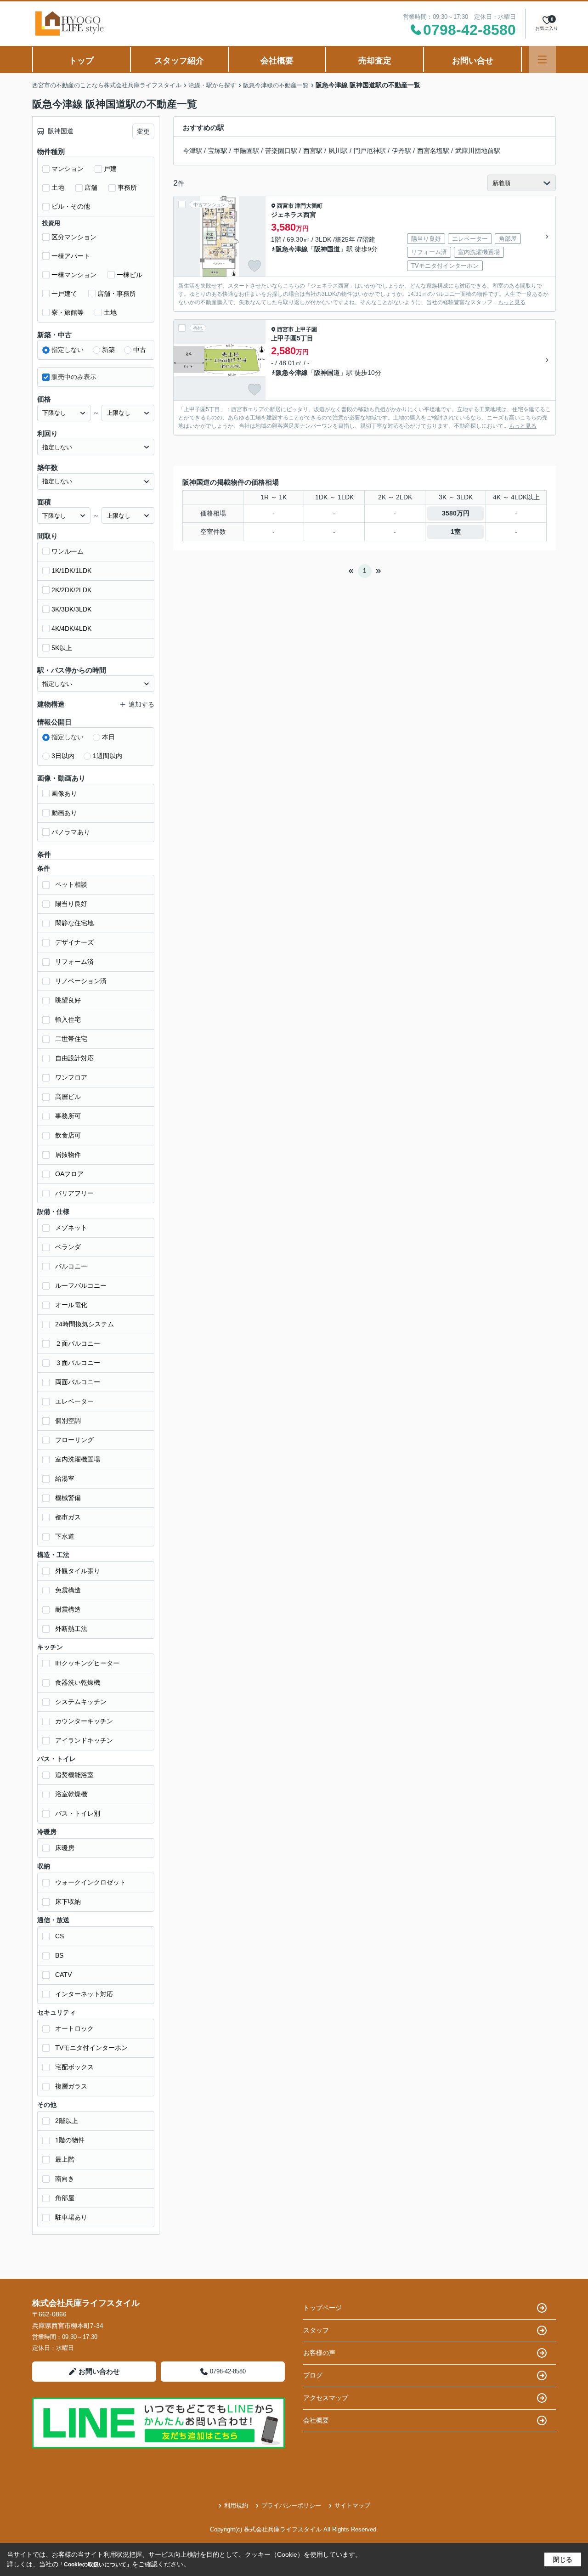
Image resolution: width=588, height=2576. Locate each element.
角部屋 (65, 2198)
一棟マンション (74, 275)
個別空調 (68, 1421)
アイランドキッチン (84, 1740)
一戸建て (64, 294)
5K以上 (62, 648)
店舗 (91, 187)
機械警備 (68, 1498)
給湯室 (65, 1478)
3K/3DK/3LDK (71, 609)
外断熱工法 (71, 1629)
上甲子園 (306, 329)
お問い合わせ (99, 2371)
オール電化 (71, 1305)
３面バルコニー (78, 1363)
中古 (140, 350)
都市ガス (68, 1517)
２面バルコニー (78, 1343)
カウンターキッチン (84, 1721)
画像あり (64, 793)
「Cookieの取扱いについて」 (95, 2565)
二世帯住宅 (71, 1039)
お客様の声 (319, 2353)
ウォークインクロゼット (90, 1882)
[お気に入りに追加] (254, 266)
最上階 (65, 2159)
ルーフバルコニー (81, 1285)
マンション (68, 169)
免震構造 (68, 1590)
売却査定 (375, 61)
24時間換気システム (85, 1324)
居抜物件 (68, 1155)
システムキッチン (81, 1702)
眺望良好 (68, 1000)
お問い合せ (473, 61)
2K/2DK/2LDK (71, 590)
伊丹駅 (401, 151)
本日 (108, 737)
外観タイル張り (78, 1571)
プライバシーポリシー (291, 2505)
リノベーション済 (81, 981)
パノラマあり (71, 832)
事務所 (127, 187)
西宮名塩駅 (433, 151)
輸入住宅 (68, 1019)
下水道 (65, 1536)
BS (59, 1955)
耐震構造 (68, 1609)
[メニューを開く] (542, 59)
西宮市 (285, 206)
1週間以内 (107, 756)
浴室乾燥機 (71, 1794)
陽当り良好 (71, 904)
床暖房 (65, 1848)
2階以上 (67, 2121)
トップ (81, 61)
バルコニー (71, 1266)
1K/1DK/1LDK (71, 571)
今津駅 (192, 151)
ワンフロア (71, 1077)
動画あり (64, 813)
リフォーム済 (74, 962)
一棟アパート (71, 256)
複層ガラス (71, 2086)
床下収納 (68, 1902)
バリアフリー (74, 1193)
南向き (65, 2179)
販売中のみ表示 (74, 377)
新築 (108, 350)
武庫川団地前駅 (478, 151)
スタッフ (316, 2330)
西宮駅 (313, 151)
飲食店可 (68, 1135)
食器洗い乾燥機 (78, 1682)
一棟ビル (130, 275)
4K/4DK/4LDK (71, 628)
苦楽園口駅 (281, 151)
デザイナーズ (74, 942)
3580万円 (456, 513)
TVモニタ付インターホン (91, 2048)
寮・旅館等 (68, 312)
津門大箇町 (309, 206)
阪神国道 (327, 249)
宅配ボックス (74, 2067)
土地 (58, 187)
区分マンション (74, 237)
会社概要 (277, 61)
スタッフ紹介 (179, 61)
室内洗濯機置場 (78, 1459)
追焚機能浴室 (74, 1775)
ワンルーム (68, 551)
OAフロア (69, 1174)
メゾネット (71, 1228)
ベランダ (68, 1247)
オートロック (74, 2028)
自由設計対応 (74, 1058)
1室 (456, 532)
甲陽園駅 (246, 151)
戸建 (110, 169)
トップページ (322, 2308)
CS (59, 1936)
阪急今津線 (292, 249)
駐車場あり (71, 2217)
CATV (63, 1975)
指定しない (68, 350)
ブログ (313, 2375)
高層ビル (68, 1097)
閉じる (563, 2559)
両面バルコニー (78, 1382)
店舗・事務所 (117, 294)
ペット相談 (71, 884)
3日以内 (63, 756)
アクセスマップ (326, 2398)
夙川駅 (338, 151)
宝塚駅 (218, 151)
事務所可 (68, 1116)
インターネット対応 (84, 1994)
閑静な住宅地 (74, 923)
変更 (143, 131)
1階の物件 (70, 2140)
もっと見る (512, 302)
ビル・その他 (71, 206)
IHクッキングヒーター (87, 1663)
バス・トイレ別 (78, 1813)
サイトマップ (352, 2505)
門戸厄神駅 (370, 151)
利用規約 (236, 2505)
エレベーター (74, 1401)
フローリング (74, 1440)
